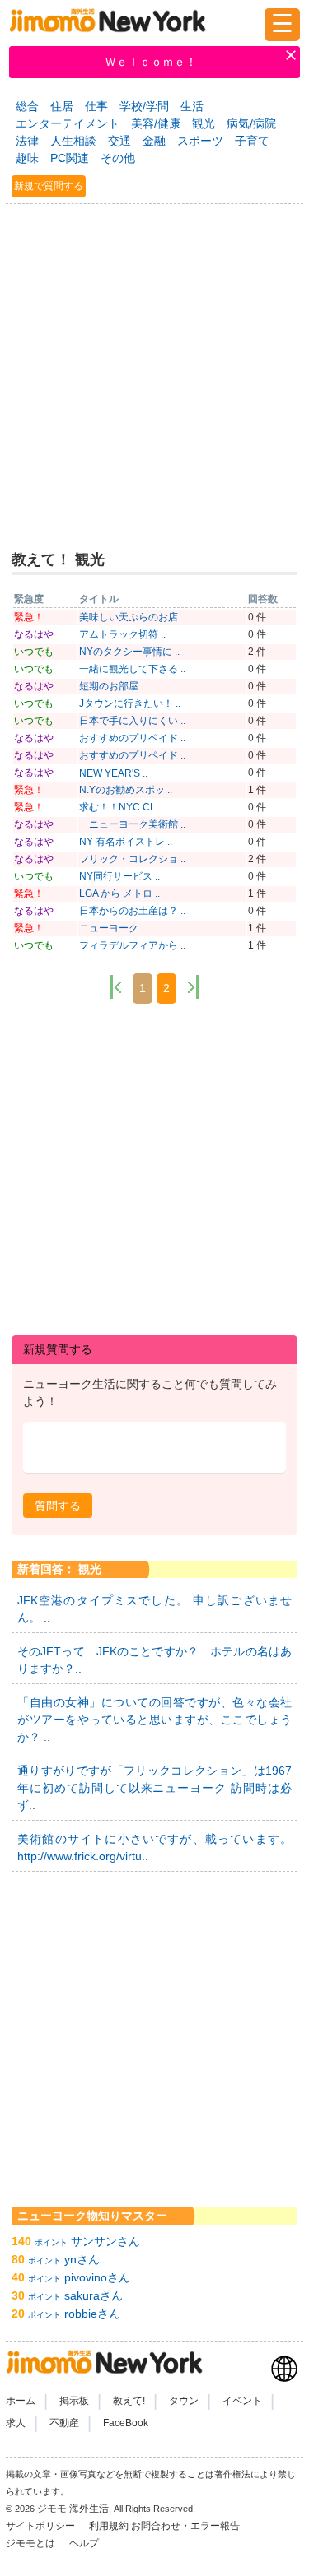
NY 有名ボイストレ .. (126, 842)
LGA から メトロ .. (119, 893)
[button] (58, 1506)
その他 (118, 158)
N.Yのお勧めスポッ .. (126, 790)
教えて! (129, 2401)
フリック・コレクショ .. (132, 859)
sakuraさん (94, 2295)
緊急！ (29, 617)
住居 (62, 106)
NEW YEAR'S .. (113, 773)
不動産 (64, 2423)
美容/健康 (156, 123)
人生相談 (73, 141)
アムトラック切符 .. (122, 634)
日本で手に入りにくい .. (132, 721)
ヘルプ (84, 2543)
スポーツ (200, 141)
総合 (27, 106)
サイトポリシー (42, 2526)
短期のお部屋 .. (112, 686)
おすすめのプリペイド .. (132, 738)
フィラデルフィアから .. (132, 945)
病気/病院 (251, 123)
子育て (252, 141)
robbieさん (92, 2314)
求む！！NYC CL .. (121, 807)
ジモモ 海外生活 (73, 2509)
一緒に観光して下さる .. (132, 669)
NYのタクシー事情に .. (129, 652)
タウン (184, 2401)
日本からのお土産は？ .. (132, 911)
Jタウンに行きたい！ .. (130, 703)
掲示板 (74, 2401)
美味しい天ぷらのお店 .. (132, 617)
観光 (204, 123)
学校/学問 (144, 106)
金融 (154, 141)
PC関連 (70, 158)
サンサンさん (105, 2241)
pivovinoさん (97, 2277)
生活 (192, 106)
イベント (242, 2401)
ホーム (21, 2401)
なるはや (34, 634)
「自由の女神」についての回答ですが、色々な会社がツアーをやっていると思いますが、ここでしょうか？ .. (154, 1720)
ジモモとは (32, 2543)
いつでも (34, 652)
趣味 (27, 158)
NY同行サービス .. (119, 876)
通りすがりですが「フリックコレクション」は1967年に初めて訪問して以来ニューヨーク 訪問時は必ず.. (154, 1788)
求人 (16, 2423)
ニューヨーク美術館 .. (132, 824)
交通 (119, 141)
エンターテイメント (68, 123)
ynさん (82, 2259)
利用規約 (109, 2526)
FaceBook (126, 2423)
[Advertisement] (154, 370)
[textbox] (154, 1448)
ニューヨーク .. (112, 928)
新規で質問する (49, 186)
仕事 (96, 106)
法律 (27, 141)
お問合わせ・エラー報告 (187, 2526)
